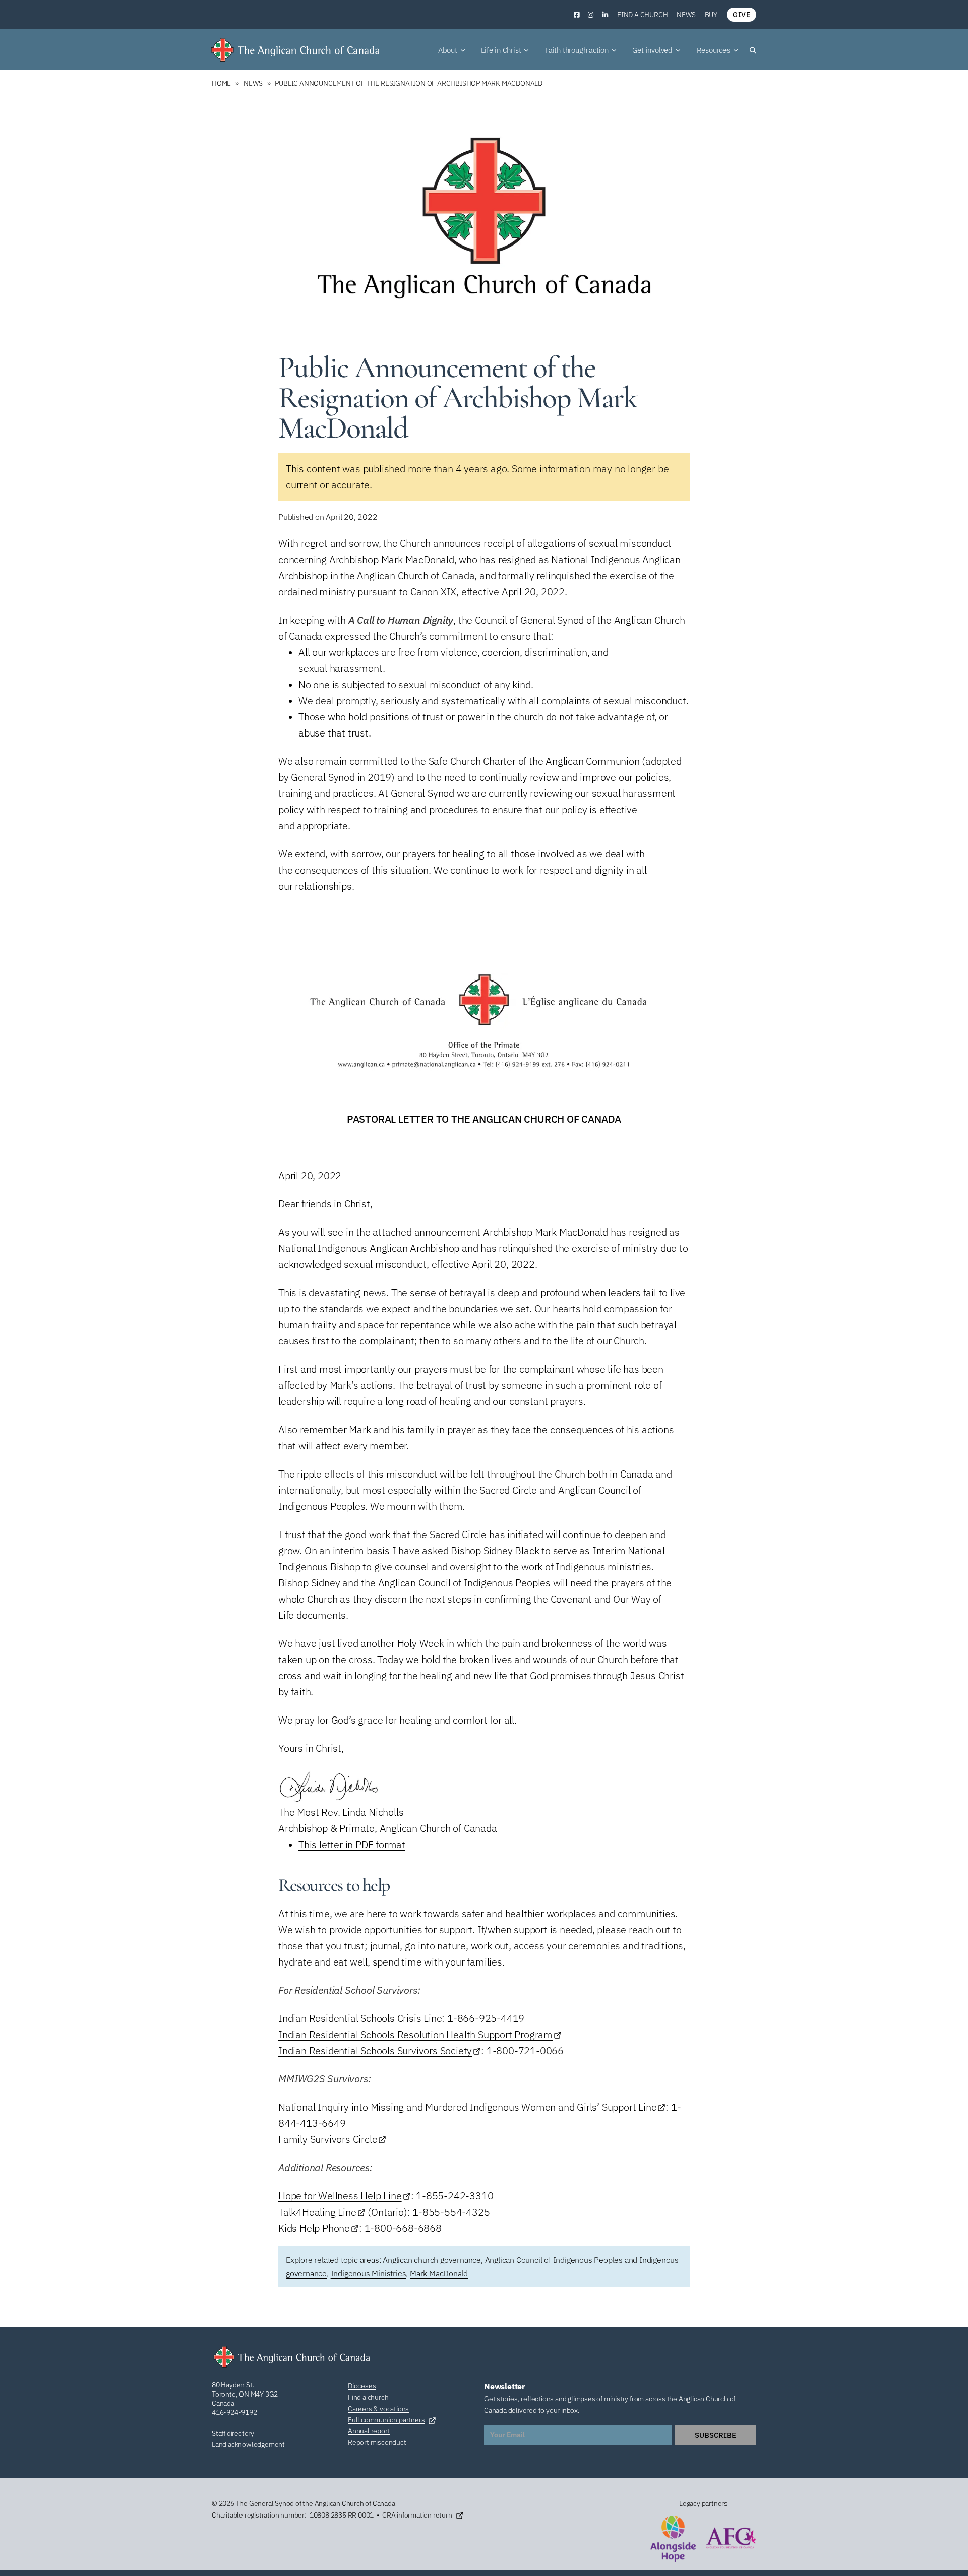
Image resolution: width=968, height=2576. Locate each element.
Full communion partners (386, 2420)
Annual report (369, 2431)
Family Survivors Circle (328, 2139)
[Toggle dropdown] (463, 50)
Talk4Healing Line (317, 2212)
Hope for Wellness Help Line (340, 2196)
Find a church (642, 15)
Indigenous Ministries (369, 2273)
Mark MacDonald (439, 2273)
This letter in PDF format (352, 1844)
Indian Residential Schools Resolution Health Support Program (415, 2034)
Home (221, 83)
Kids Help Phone (314, 2228)
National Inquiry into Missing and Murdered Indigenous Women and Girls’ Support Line (467, 2107)
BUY (711, 15)
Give (741, 15)
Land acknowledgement (248, 2444)
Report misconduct (377, 2442)
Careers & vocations (378, 2409)
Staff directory (233, 2433)
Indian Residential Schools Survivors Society (375, 2050)
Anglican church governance (432, 2260)
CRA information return (417, 2515)
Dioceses (362, 2386)
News (686, 15)
